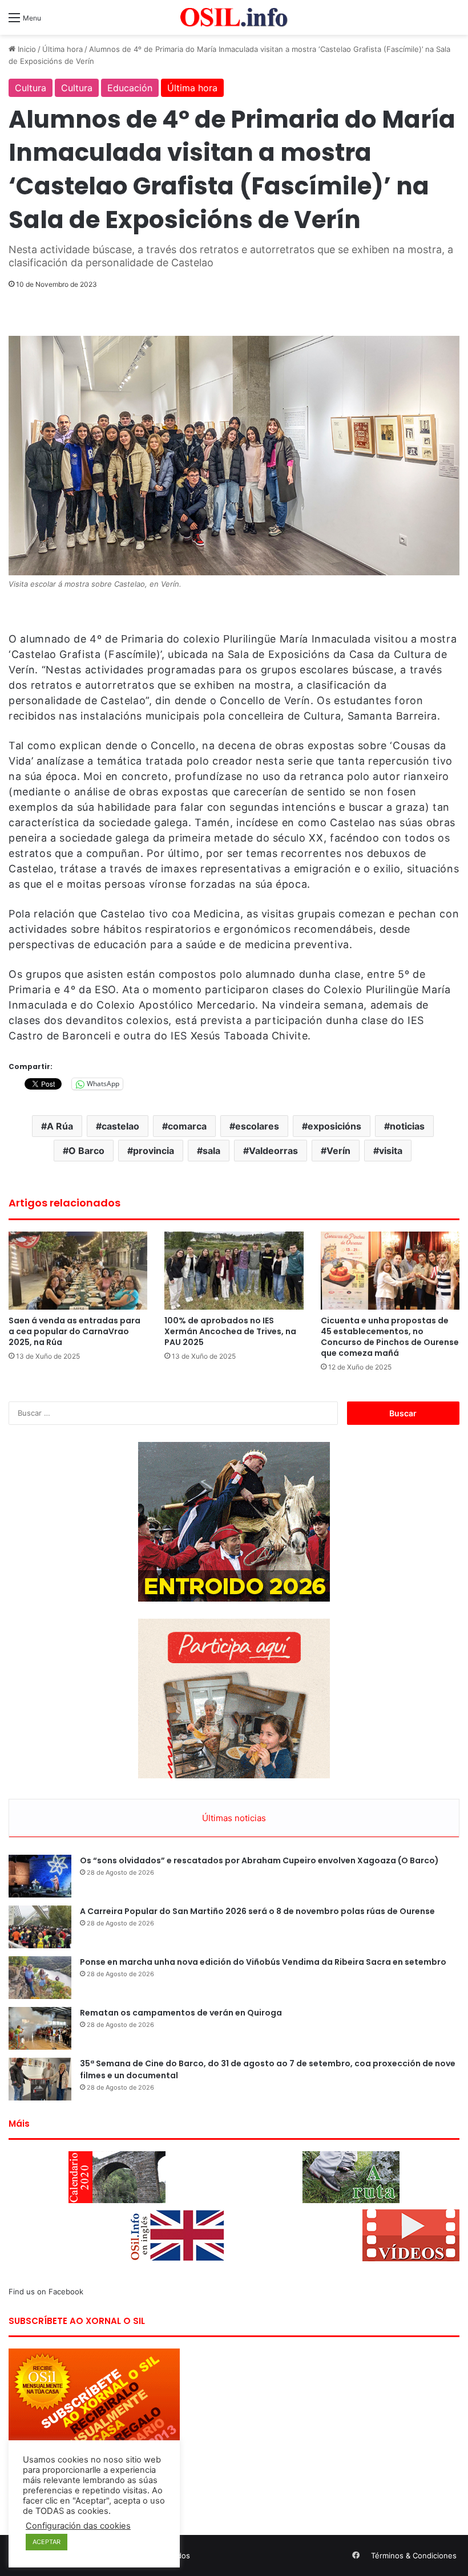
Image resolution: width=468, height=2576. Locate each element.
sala (211, 1151)
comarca (187, 1126)
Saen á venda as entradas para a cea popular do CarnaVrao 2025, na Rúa (74, 1331)
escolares (257, 1126)
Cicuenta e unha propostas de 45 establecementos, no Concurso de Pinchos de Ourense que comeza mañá (390, 1337)
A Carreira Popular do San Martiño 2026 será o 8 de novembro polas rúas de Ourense (257, 1911)
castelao (120, 1126)
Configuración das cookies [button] (78, 2526)
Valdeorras (273, 1151)
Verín (338, 1151)
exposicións (334, 1126)
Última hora (62, 49)
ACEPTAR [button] (47, 2542)
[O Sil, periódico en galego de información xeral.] (234, 17)
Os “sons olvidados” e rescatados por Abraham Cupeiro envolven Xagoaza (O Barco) (259, 1860)
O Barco (86, 1151)
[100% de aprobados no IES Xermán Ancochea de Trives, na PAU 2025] (234, 1271)
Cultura (31, 88)
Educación (130, 88)
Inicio (26, 49)
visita (391, 1151)
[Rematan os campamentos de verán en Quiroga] (40, 2028)
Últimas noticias (234, 1818)
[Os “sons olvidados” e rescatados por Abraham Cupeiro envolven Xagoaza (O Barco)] (40, 1876)
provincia (154, 1151)
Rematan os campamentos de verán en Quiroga (181, 2013)
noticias (407, 1126)
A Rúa (60, 1126)
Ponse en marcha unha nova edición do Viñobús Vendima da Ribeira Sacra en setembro (263, 1962)
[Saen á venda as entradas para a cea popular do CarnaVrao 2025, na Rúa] (78, 1271)
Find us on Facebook (46, 2291)
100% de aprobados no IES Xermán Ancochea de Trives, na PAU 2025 (230, 1331)
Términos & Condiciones (414, 2555)
